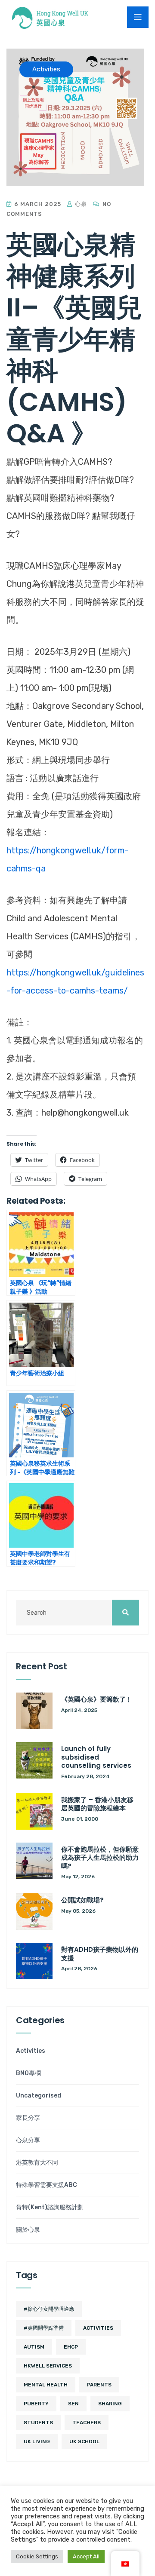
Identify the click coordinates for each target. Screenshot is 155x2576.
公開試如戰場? (82, 1900)
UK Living (37, 2441)
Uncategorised (39, 2096)
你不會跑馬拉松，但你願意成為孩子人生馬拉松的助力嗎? (100, 1858)
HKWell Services (48, 2366)
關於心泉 (28, 2230)
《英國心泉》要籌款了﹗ (97, 1699)
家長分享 (28, 2118)
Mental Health (46, 2385)
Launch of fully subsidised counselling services (96, 1757)
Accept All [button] (86, 2556)
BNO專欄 (28, 2073)
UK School (84, 2441)
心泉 (80, 204)
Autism (34, 2347)
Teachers (87, 2423)
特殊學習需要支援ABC (46, 2185)
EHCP (71, 2347)
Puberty (36, 2404)
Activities (31, 2051)
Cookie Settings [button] (37, 2556)
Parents (99, 2385)
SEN (73, 2404)
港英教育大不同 (37, 2163)
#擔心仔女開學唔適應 (49, 2309)
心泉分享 (28, 2141)
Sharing (110, 2404)
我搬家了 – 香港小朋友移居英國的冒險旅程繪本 (97, 1804)
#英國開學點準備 (44, 2328)
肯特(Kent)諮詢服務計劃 (50, 2208)
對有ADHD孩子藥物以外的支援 (100, 1954)
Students (38, 2423)
